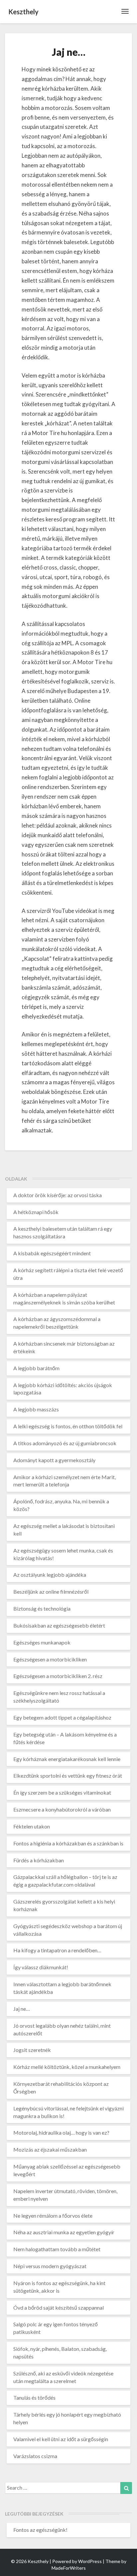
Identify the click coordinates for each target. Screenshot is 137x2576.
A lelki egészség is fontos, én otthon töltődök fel (68, 1426)
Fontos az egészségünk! (40, 2530)
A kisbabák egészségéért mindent (52, 1253)
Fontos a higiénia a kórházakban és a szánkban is (68, 1843)
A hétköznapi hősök (36, 1212)
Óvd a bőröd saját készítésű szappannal (59, 2308)
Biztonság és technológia (42, 1608)
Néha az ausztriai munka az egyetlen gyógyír (64, 2232)
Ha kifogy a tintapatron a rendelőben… (57, 1950)
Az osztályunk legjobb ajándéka (50, 1575)
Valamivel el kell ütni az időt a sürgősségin (61, 2439)
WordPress (90, 2561)
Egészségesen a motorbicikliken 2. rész (58, 1676)
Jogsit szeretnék (32, 2050)
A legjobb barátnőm (36, 1368)
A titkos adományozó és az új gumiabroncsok (65, 1443)
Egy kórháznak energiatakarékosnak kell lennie (67, 1759)
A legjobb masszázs (36, 1409)
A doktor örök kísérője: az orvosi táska (58, 1195)
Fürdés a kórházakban (39, 1860)
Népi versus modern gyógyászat (50, 2266)
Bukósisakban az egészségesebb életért (59, 1625)
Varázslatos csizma (35, 2456)
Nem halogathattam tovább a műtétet (57, 2249)
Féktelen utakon (32, 1826)
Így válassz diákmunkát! (41, 1967)
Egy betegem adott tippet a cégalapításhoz (62, 1717)
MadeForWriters (69, 2568)
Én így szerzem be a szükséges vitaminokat (62, 1792)
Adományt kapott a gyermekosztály (54, 1460)
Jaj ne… (22, 2009)
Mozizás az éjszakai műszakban (50, 2149)
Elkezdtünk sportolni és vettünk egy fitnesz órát (68, 1776)
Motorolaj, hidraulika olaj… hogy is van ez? (61, 2132)
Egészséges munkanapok (42, 1642)
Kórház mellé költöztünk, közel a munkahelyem (67, 2067)
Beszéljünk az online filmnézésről (51, 1592)
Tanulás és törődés (34, 2398)
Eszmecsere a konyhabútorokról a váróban (62, 1809)
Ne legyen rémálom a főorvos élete (53, 2216)
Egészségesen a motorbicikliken (50, 1659)
